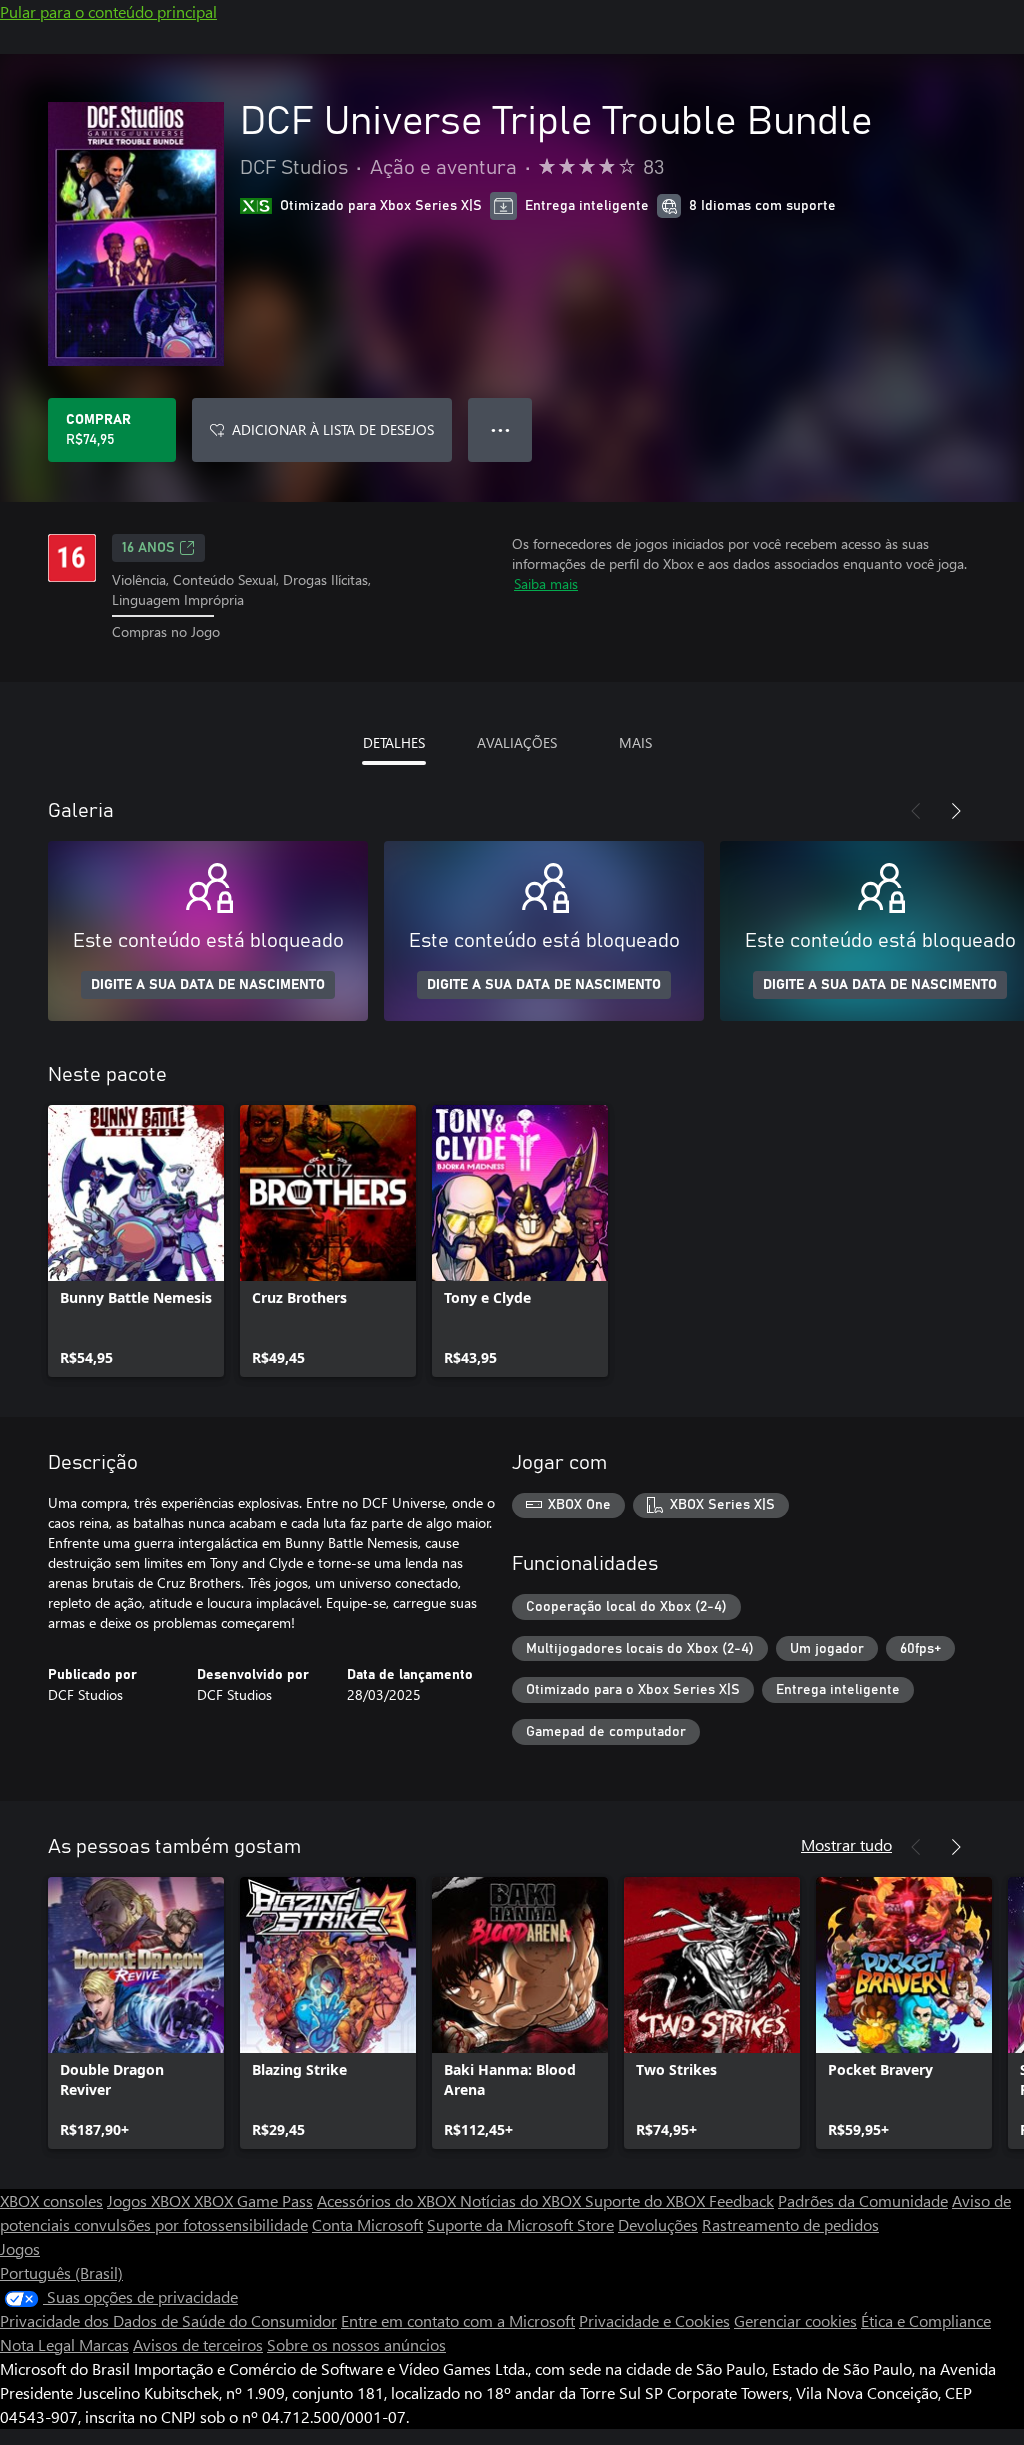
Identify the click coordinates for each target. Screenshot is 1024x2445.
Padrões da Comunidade (863, 2200)
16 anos (148, 548)
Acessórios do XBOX (388, 2200)
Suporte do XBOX (647, 2200)
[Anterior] (916, 811)
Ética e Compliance (926, 2320)
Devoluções (658, 2224)
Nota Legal (39, 2344)
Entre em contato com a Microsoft (458, 2320)
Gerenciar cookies (795, 2320)
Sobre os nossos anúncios (356, 2344)
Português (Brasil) (61, 2272)
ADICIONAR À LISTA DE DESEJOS (333, 429)
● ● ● (500, 429)
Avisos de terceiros (198, 2344)
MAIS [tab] (635, 742)
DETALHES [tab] (394, 742)
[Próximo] (956, 811)
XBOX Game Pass (253, 2200)
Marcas (104, 2344)
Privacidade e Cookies (654, 2320)
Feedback (741, 2200)
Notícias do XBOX (522, 2200)
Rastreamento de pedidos (790, 2224)
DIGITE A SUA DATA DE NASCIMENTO (208, 985)
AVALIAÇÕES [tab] (517, 742)
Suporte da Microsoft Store (520, 2224)
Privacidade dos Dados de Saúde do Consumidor (168, 2320)
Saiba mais (546, 583)
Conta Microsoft (367, 2224)
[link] (136, 1241)
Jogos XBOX (150, 2200)
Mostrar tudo (846, 1844)
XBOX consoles (51, 2200)
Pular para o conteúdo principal (108, 11)
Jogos (20, 2248)
